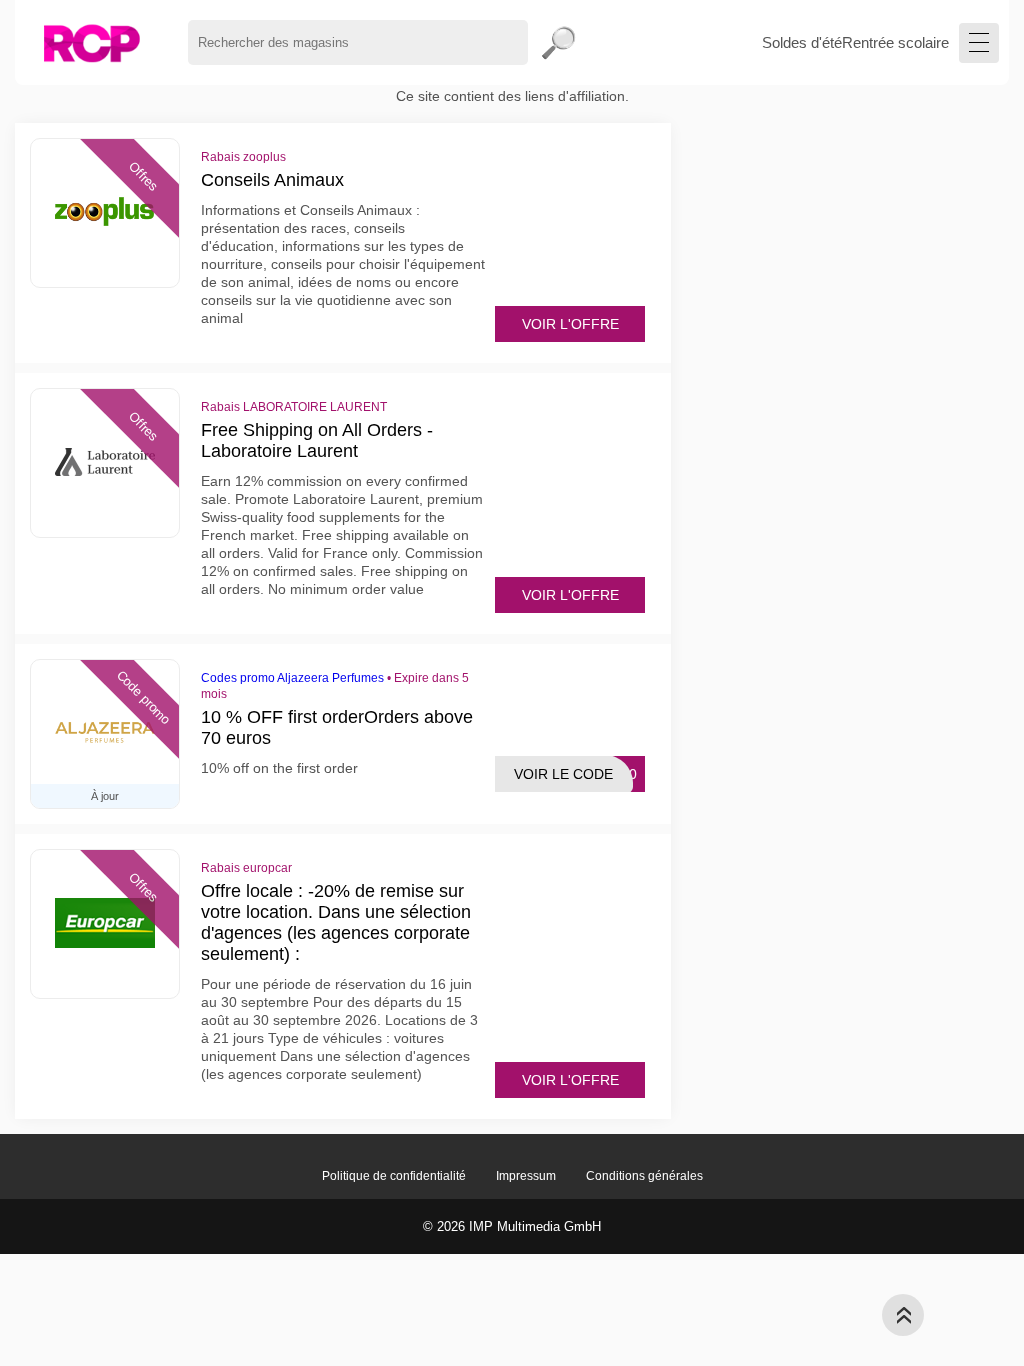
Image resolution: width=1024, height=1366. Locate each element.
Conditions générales (644, 1176)
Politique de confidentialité (394, 1176)
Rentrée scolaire (895, 42)
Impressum (526, 1176)
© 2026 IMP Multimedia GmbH (512, 1226)
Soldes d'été (802, 42)
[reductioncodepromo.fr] (91, 42)
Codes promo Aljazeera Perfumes (292, 678)
